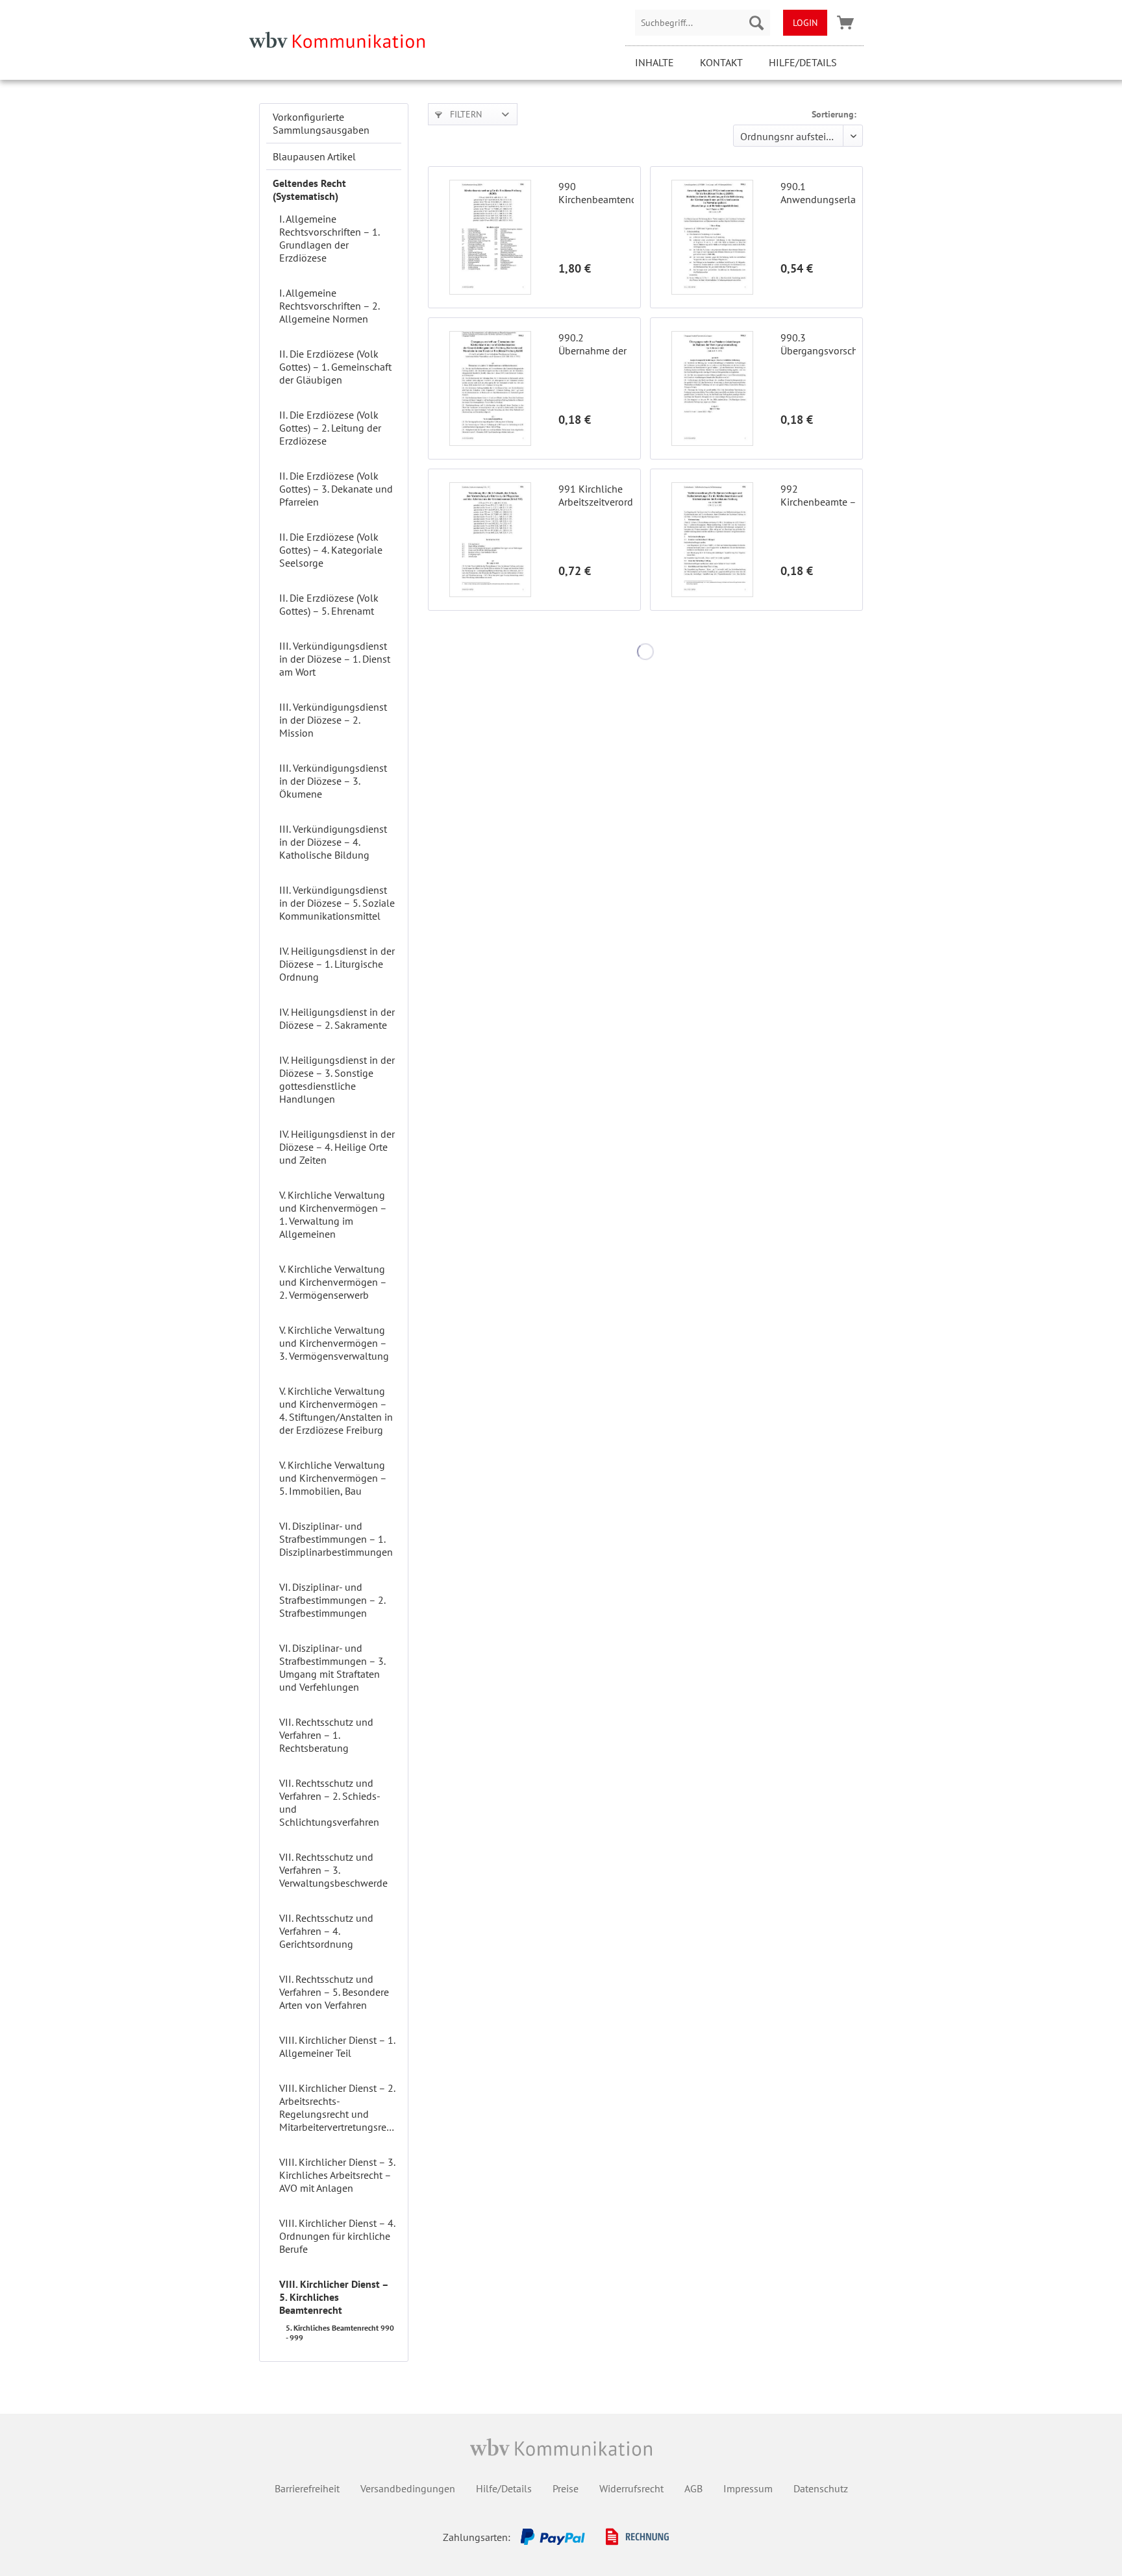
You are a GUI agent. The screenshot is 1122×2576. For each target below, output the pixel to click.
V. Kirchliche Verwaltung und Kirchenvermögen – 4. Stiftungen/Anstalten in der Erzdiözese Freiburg (336, 1410)
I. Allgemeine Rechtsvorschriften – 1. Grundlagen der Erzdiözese (329, 238)
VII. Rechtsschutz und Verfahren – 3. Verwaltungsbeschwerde (333, 1870)
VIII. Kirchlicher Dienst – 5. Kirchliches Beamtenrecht (334, 2297)
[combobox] (703, 23)
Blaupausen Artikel (314, 156)
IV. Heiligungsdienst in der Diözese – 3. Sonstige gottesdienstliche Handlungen (337, 1079)
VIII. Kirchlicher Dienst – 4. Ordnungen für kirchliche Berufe (337, 2236)
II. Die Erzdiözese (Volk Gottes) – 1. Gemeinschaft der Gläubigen (335, 367)
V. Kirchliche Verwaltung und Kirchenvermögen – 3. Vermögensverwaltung (334, 1343)
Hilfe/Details (803, 62)
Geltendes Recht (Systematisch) (309, 190)
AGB (693, 2488)
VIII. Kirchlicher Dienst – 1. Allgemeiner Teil (337, 2046)
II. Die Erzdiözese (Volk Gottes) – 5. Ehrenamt (329, 604)
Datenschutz (821, 2488)
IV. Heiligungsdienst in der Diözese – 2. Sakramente (337, 1018)
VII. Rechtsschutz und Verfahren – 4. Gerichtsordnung (326, 1931)
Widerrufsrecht (631, 2488)
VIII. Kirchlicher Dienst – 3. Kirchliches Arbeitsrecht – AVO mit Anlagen (337, 2175)
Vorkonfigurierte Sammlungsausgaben (321, 123)
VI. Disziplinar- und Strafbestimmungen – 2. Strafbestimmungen (332, 1600)
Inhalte (654, 62)
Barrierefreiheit (307, 2488)
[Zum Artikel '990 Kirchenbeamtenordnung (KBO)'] (490, 237)
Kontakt (721, 62)
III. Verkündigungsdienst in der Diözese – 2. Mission (333, 720)
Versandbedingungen (408, 2488)
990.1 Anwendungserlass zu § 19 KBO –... (818, 193)
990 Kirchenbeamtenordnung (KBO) (596, 193)
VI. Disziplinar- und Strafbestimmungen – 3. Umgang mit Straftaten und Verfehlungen (332, 1667)
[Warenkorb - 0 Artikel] (845, 23)
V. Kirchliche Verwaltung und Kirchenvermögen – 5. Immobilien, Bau (333, 1478)
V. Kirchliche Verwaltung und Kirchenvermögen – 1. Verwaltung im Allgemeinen (333, 1214)
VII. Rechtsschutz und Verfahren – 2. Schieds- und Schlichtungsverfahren (330, 1802)
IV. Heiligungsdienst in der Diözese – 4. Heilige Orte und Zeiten (337, 1147)
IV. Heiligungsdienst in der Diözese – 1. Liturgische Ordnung (337, 964)
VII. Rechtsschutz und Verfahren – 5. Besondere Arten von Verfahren (334, 1992)
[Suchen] (756, 23)
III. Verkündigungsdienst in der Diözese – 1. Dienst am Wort (335, 659)
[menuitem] (703, 23)
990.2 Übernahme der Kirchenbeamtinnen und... (596, 344)
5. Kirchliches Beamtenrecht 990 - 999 (340, 2333)
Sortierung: (834, 114)
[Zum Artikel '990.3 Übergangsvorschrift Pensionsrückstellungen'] (712, 388)
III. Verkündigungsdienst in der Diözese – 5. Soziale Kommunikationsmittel (337, 903)
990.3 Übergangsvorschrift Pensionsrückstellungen (818, 344)
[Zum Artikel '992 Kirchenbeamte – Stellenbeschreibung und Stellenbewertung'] (712, 540)
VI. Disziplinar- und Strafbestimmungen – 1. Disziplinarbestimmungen (336, 1539)
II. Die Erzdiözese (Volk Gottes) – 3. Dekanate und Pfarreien (336, 489)
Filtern (465, 114)
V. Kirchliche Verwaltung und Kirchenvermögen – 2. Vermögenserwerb (333, 1282)
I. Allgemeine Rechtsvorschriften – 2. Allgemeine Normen (329, 306)
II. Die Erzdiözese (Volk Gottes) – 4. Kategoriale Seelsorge (331, 550)
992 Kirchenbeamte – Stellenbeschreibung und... (818, 495)
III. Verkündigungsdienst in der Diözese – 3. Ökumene (333, 781)
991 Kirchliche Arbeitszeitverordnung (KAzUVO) (596, 495)
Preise (566, 2488)
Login (805, 23)
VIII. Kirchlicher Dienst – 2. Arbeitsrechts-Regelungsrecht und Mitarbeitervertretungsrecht (340, 2107)
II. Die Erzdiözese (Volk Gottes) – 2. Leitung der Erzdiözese (330, 428)
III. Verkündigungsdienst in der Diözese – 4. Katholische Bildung (333, 842)
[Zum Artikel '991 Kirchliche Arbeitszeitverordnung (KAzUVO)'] (490, 540)
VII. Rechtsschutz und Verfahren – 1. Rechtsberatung (326, 1735)
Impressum (748, 2488)
